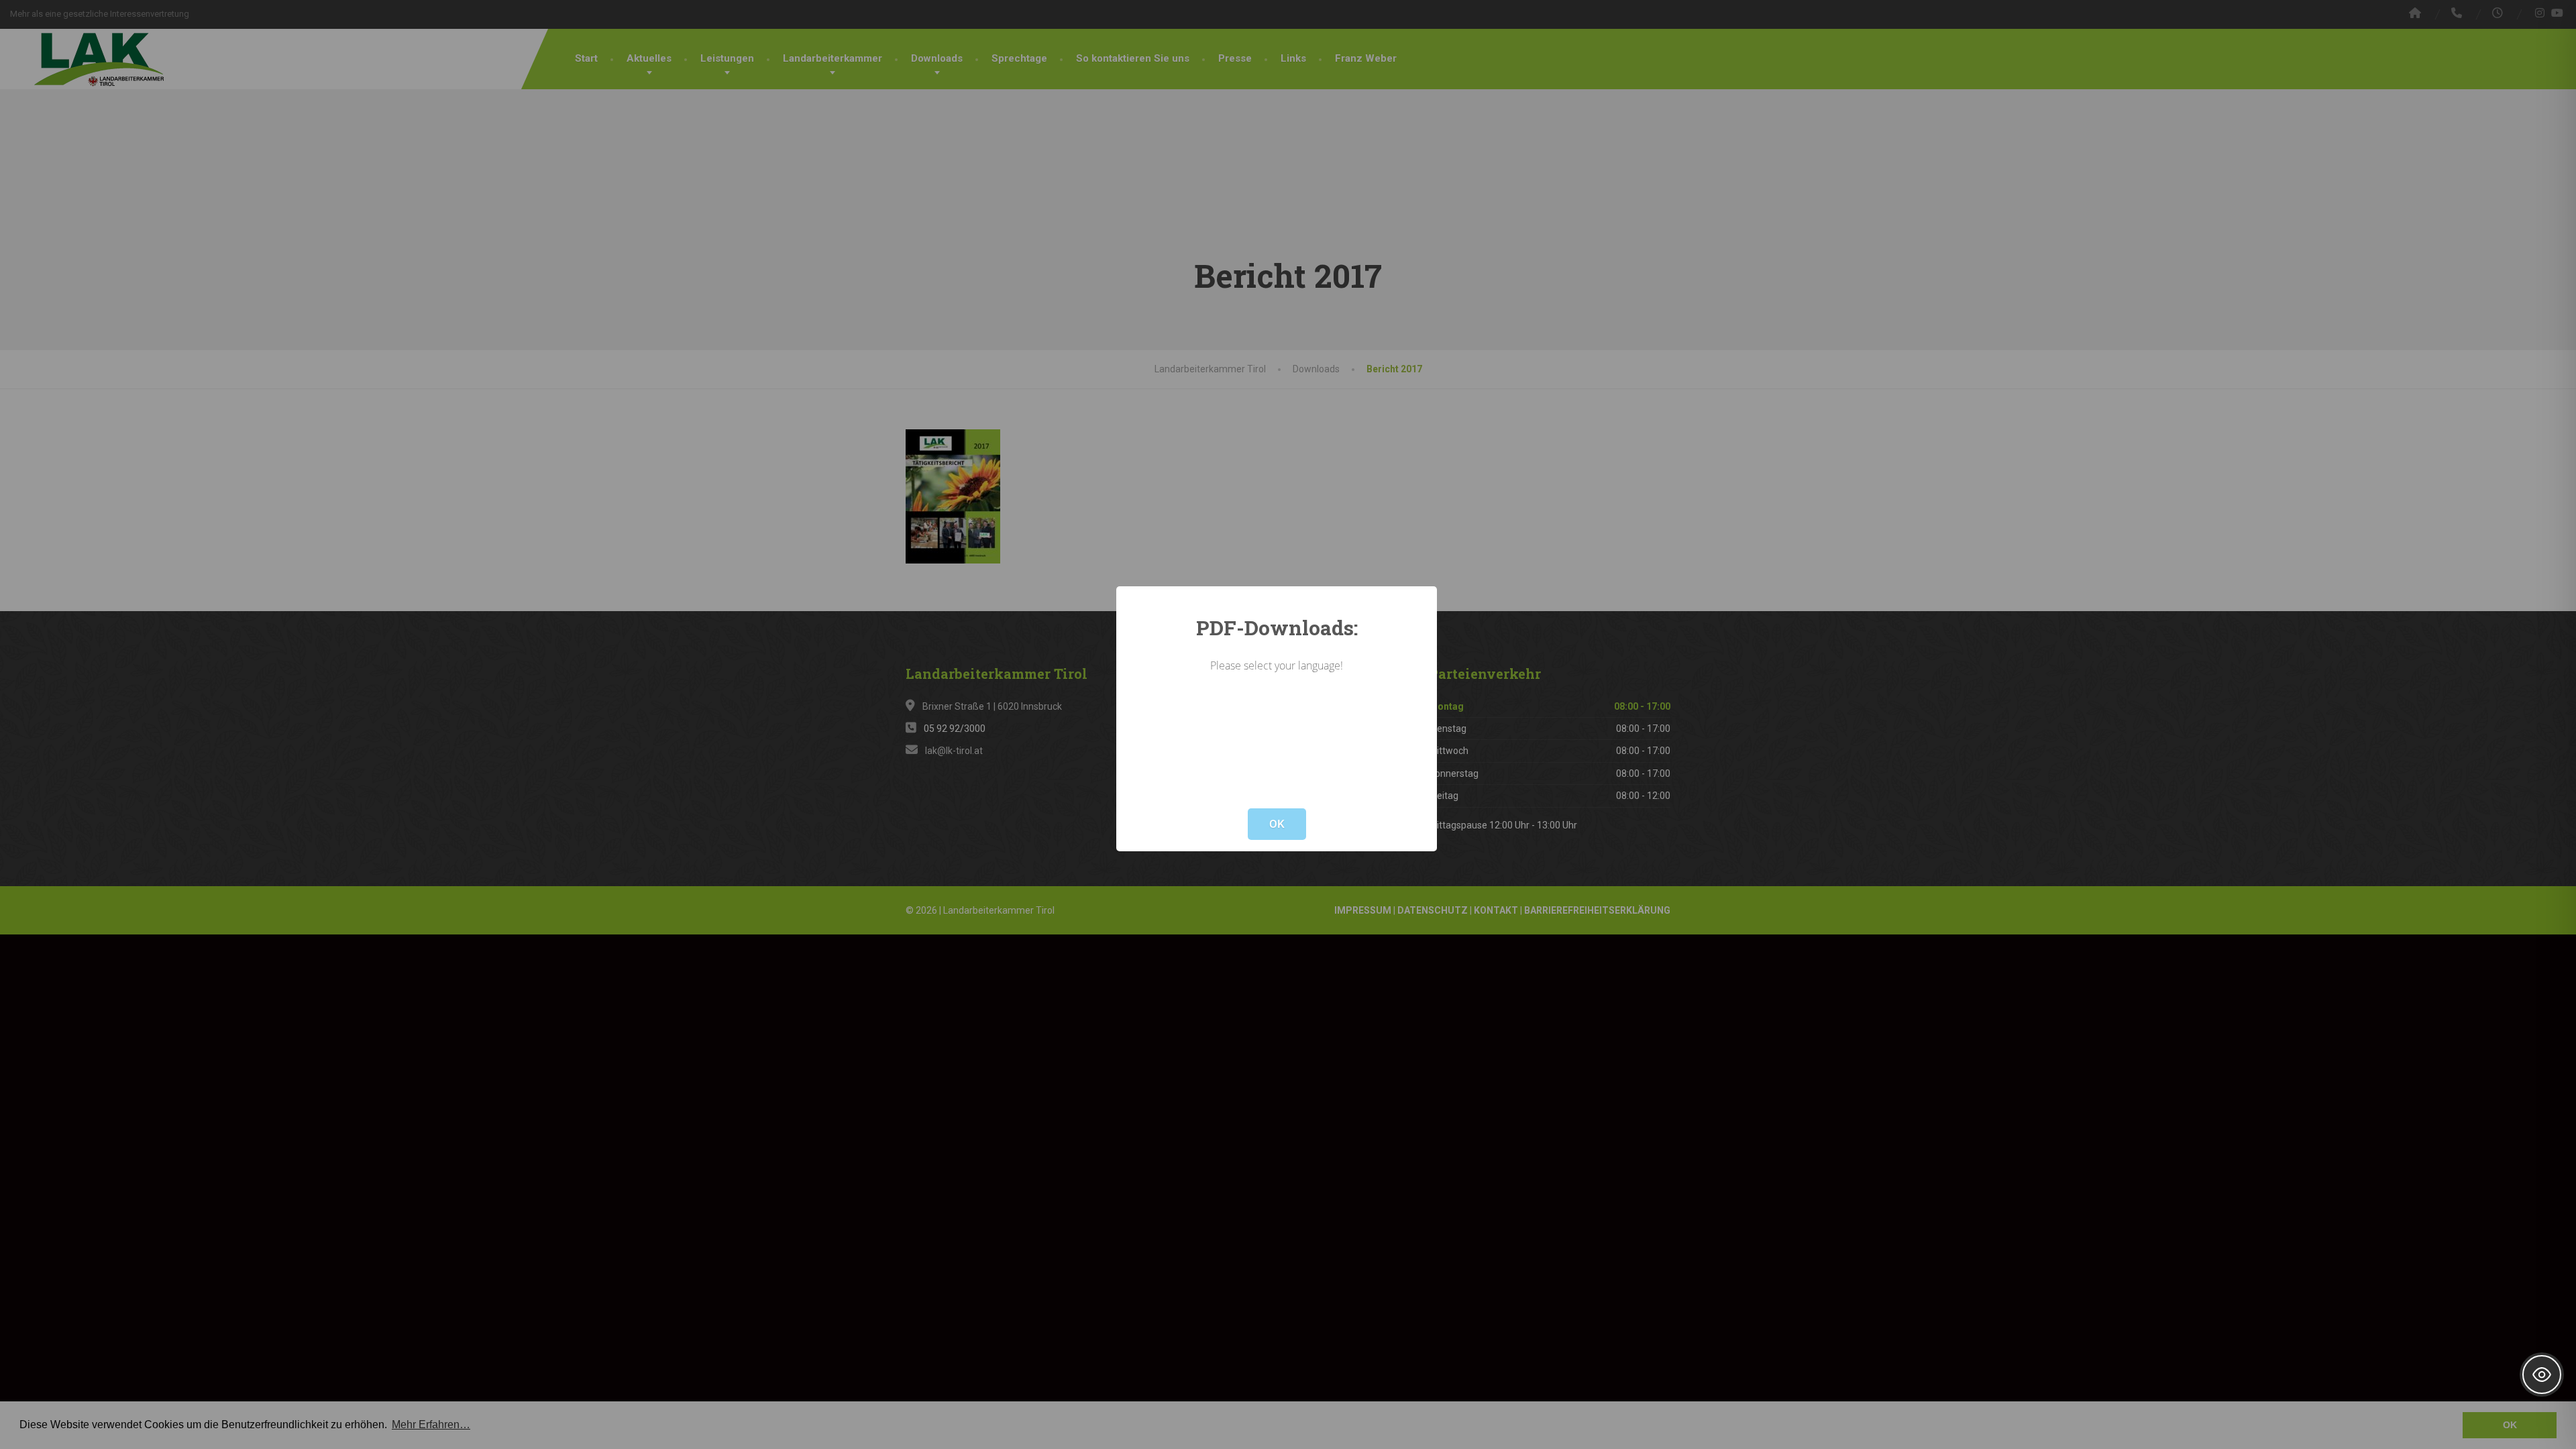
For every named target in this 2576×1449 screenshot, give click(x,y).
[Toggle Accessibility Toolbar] (2542, 1375)
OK (1277, 824)
